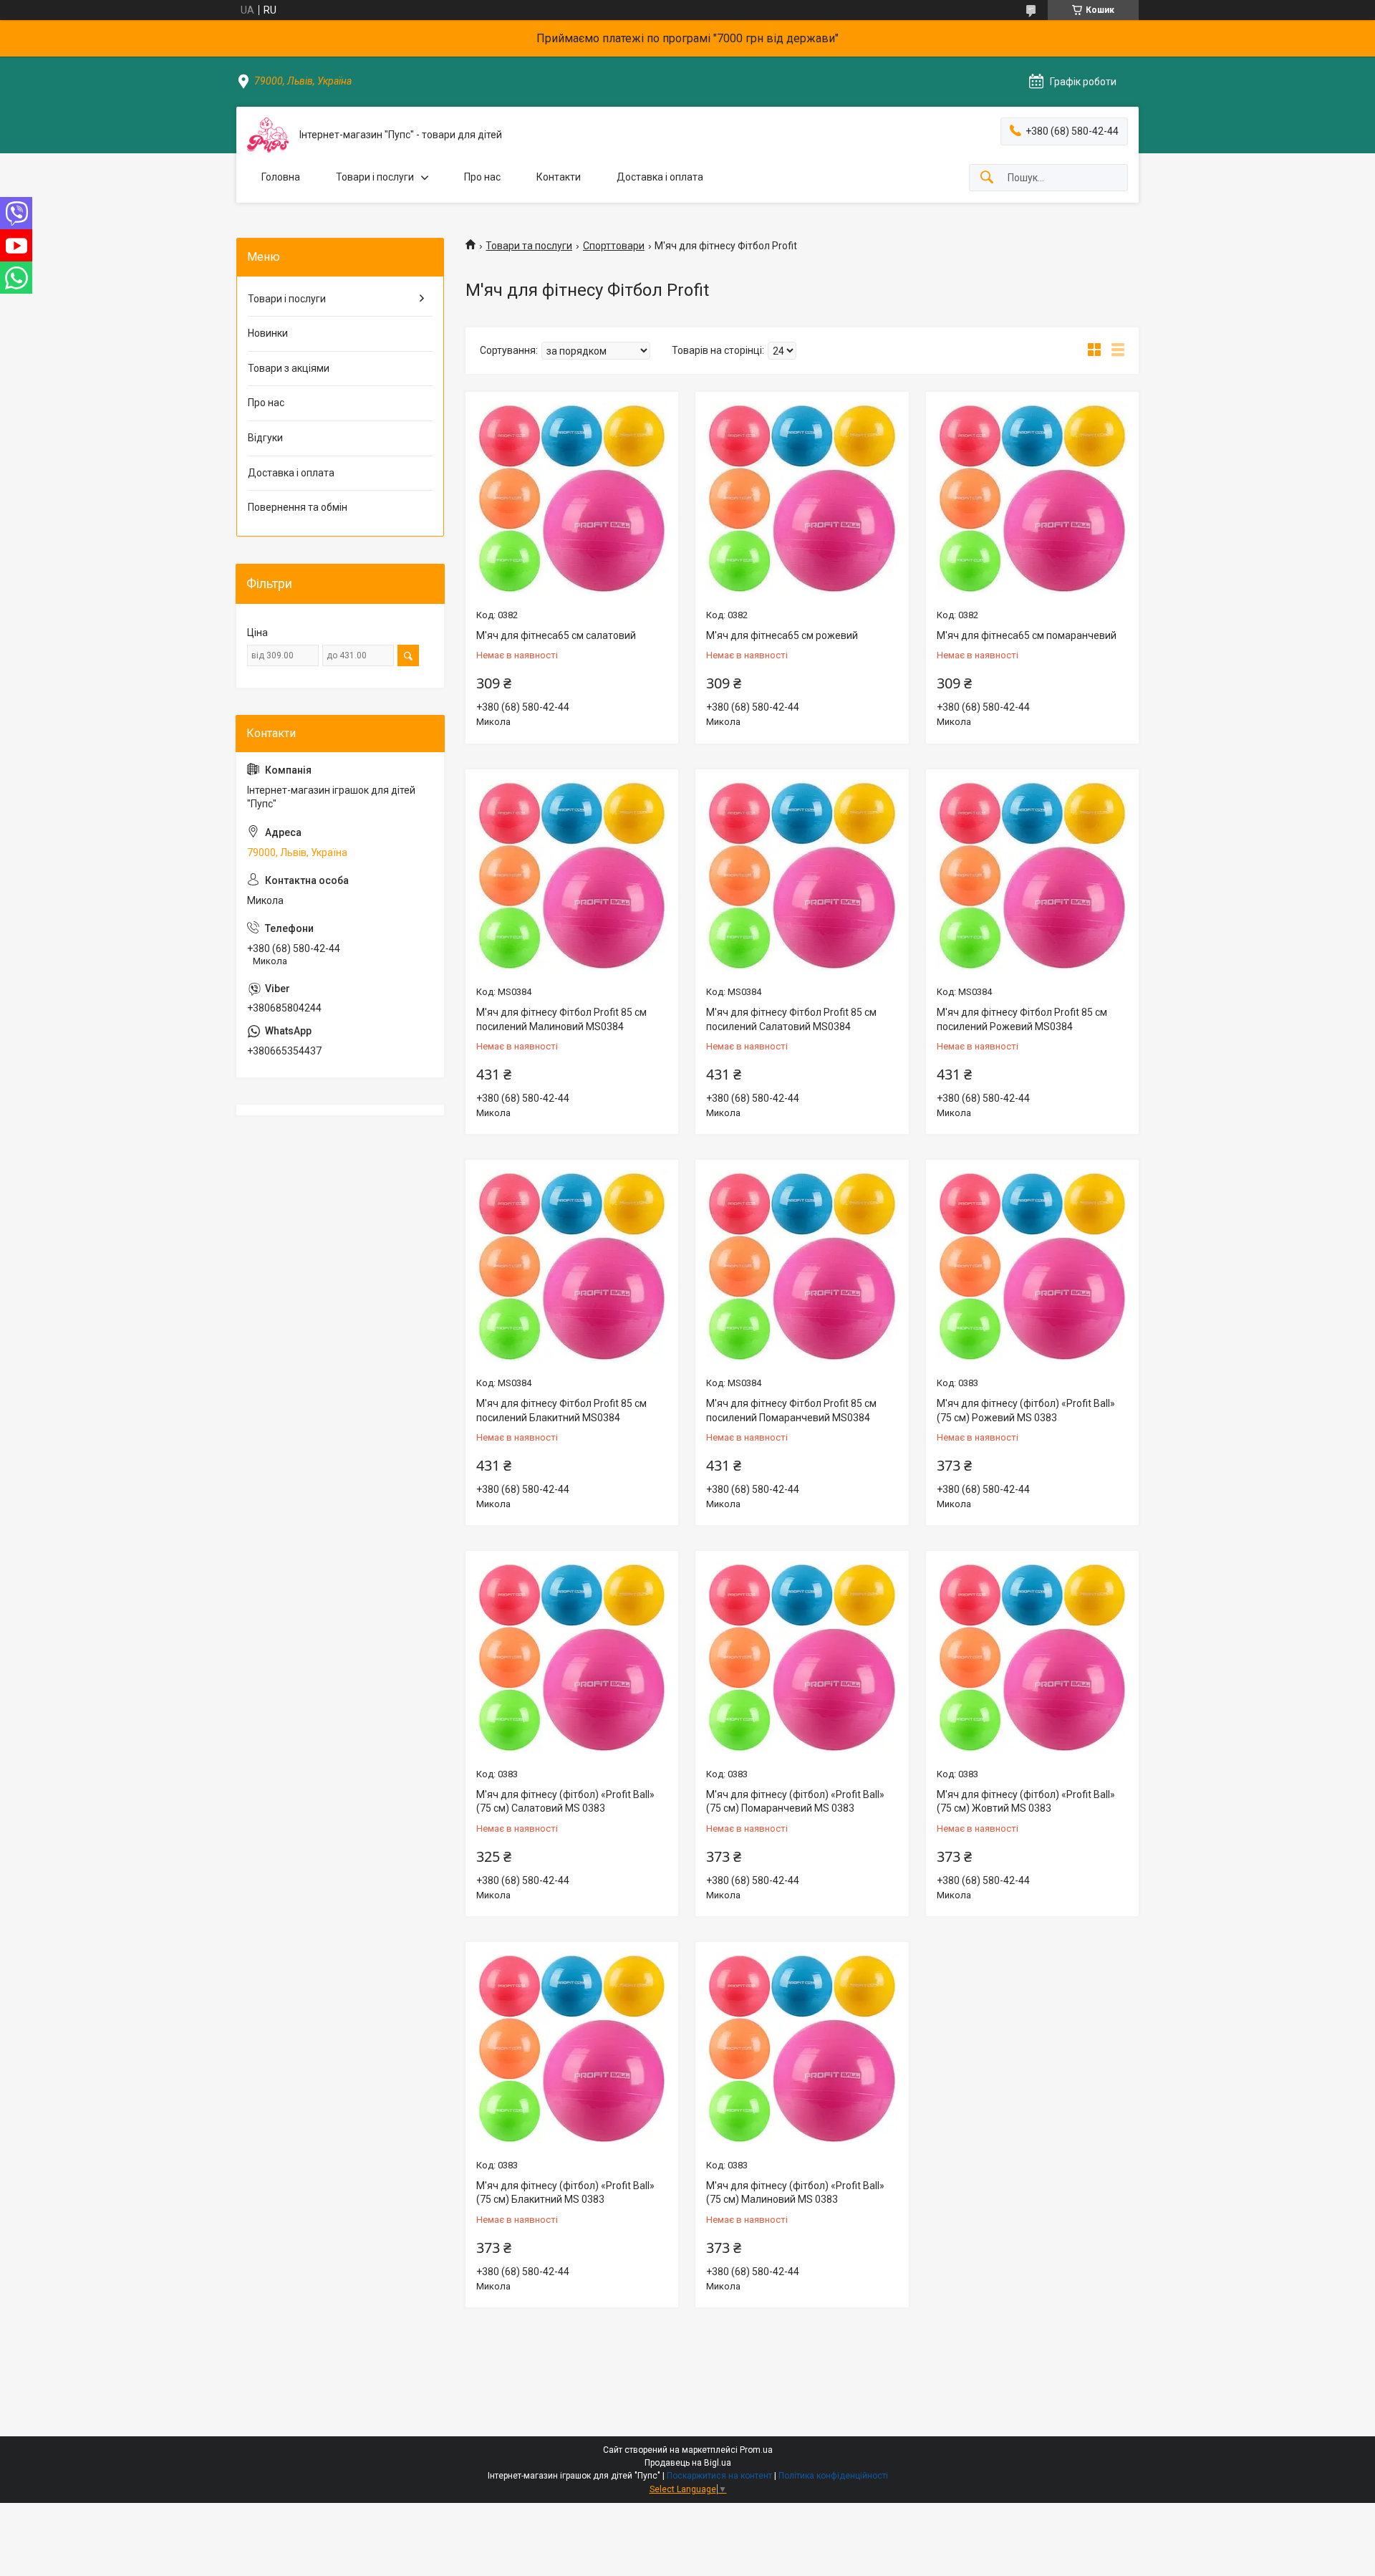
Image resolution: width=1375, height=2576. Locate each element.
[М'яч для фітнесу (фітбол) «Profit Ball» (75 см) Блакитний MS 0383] (572, 2048)
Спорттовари (614, 246)
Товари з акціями (289, 368)
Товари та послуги (529, 246)
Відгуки (265, 438)
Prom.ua (756, 2450)
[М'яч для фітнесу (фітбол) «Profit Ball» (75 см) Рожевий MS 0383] (1032, 1266)
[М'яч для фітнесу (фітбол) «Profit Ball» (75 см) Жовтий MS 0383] (1032, 1657)
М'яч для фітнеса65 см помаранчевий (1027, 635)
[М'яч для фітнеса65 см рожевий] (802, 498)
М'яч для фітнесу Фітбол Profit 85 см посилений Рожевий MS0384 (1022, 1019)
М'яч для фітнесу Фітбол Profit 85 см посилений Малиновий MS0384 (561, 1019)
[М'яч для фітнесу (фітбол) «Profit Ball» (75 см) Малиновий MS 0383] (802, 2048)
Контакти (559, 177)
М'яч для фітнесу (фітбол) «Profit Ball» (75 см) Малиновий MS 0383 (795, 2193)
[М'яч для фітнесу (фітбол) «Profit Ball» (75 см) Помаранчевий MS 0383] (802, 1657)
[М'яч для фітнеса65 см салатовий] (572, 498)
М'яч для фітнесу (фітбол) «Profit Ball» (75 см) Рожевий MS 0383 (1026, 1410)
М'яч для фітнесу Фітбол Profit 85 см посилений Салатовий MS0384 (791, 1019)
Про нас (482, 177)
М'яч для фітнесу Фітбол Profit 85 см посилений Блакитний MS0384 (561, 1410)
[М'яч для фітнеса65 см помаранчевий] (1032, 498)
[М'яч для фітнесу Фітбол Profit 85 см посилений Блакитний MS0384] (572, 1266)
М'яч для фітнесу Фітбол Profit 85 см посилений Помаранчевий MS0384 (791, 1410)
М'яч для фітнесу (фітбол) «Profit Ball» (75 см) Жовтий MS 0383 (1026, 1802)
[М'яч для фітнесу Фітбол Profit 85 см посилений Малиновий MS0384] (572, 876)
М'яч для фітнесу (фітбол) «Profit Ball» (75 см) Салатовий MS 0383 (565, 1802)
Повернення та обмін (298, 507)
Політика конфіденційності (833, 2476)
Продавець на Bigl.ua (688, 2463)
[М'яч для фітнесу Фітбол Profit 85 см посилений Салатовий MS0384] (802, 876)
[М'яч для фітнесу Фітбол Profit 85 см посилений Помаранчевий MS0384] (802, 1266)
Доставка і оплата (660, 177)
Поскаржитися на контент (719, 2476)
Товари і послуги (375, 177)
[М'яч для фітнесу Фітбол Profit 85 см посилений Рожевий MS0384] (1032, 876)
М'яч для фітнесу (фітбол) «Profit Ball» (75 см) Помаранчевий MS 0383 (795, 1802)
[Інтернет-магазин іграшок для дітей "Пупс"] (268, 135)
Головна (281, 177)
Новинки (268, 333)
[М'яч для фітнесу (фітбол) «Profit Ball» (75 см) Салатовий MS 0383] (572, 1657)
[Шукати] (987, 178)
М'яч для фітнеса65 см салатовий (556, 635)
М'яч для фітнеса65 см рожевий (782, 635)
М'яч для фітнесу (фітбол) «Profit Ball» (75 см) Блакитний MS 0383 (565, 2193)
